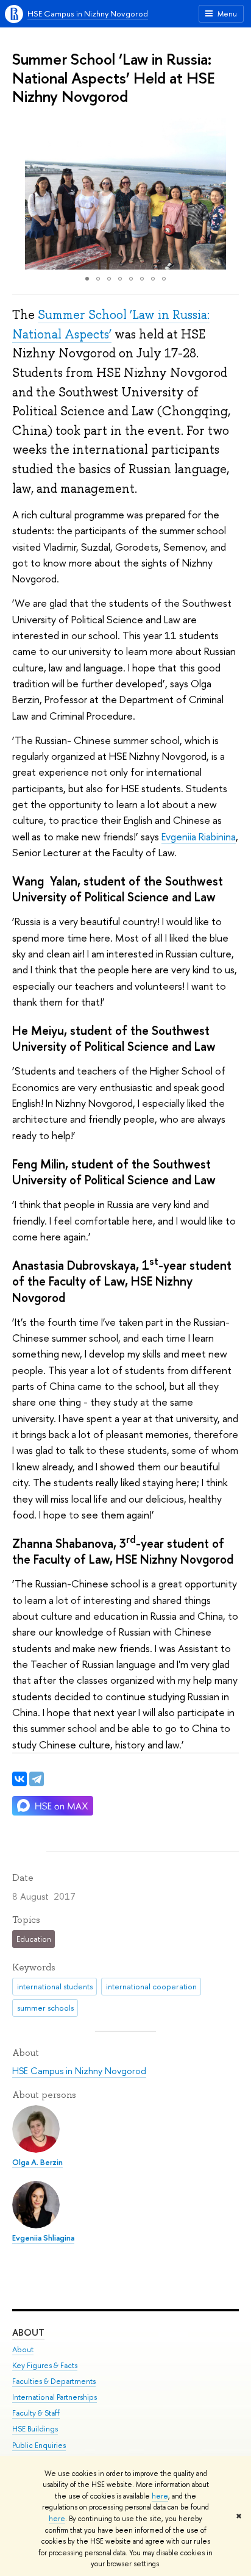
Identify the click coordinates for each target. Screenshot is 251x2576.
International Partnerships (55, 2397)
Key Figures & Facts (45, 2365)
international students (55, 1986)
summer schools (45, 2008)
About (28, 2332)
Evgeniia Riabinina (199, 836)
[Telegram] (37, 1779)
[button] (23, 194)
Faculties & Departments (54, 2381)
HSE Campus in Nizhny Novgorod (88, 13)
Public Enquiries (39, 2445)
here (160, 2496)
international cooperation (151, 1986)
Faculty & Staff (36, 2413)
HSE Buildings (35, 2429)
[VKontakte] (19, 1779)
